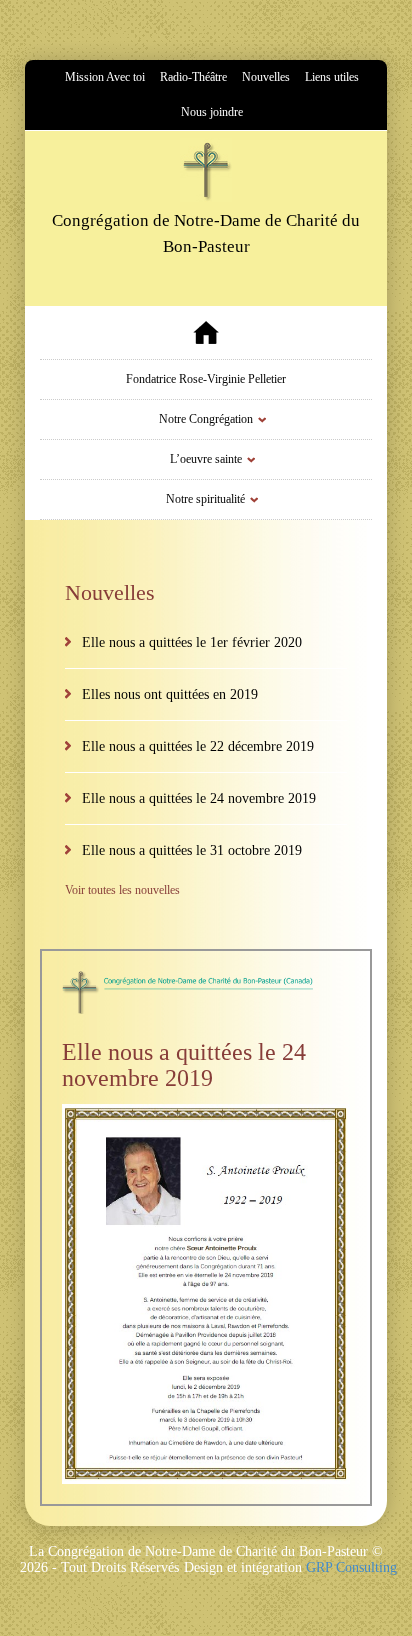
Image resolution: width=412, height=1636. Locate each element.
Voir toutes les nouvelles (122, 890)
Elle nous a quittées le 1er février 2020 (192, 642)
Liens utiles (332, 77)
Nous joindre (212, 112)
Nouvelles (266, 77)
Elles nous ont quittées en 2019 (170, 694)
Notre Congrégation (206, 419)
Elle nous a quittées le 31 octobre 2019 (192, 850)
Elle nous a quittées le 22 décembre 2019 (198, 746)
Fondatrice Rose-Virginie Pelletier (206, 379)
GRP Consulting (351, 1567)
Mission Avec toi (105, 77)
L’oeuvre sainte (206, 459)
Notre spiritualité (205, 499)
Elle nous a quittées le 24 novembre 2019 (199, 798)
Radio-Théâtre (193, 77)
